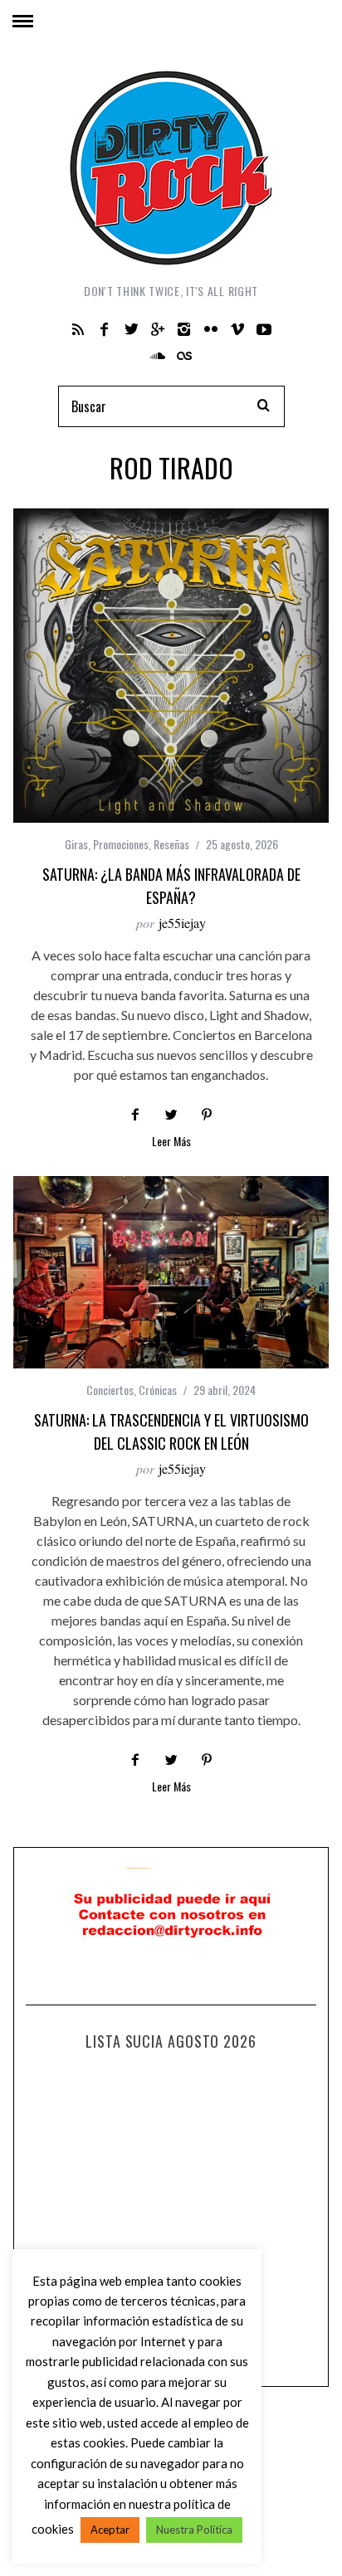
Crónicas (158, 1390)
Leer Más (171, 1142)
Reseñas (171, 844)
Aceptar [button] (110, 2530)
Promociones (121, 844)
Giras (76, 844)
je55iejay (182, 923)
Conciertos (110, 1390)
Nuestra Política (194, 2530)
